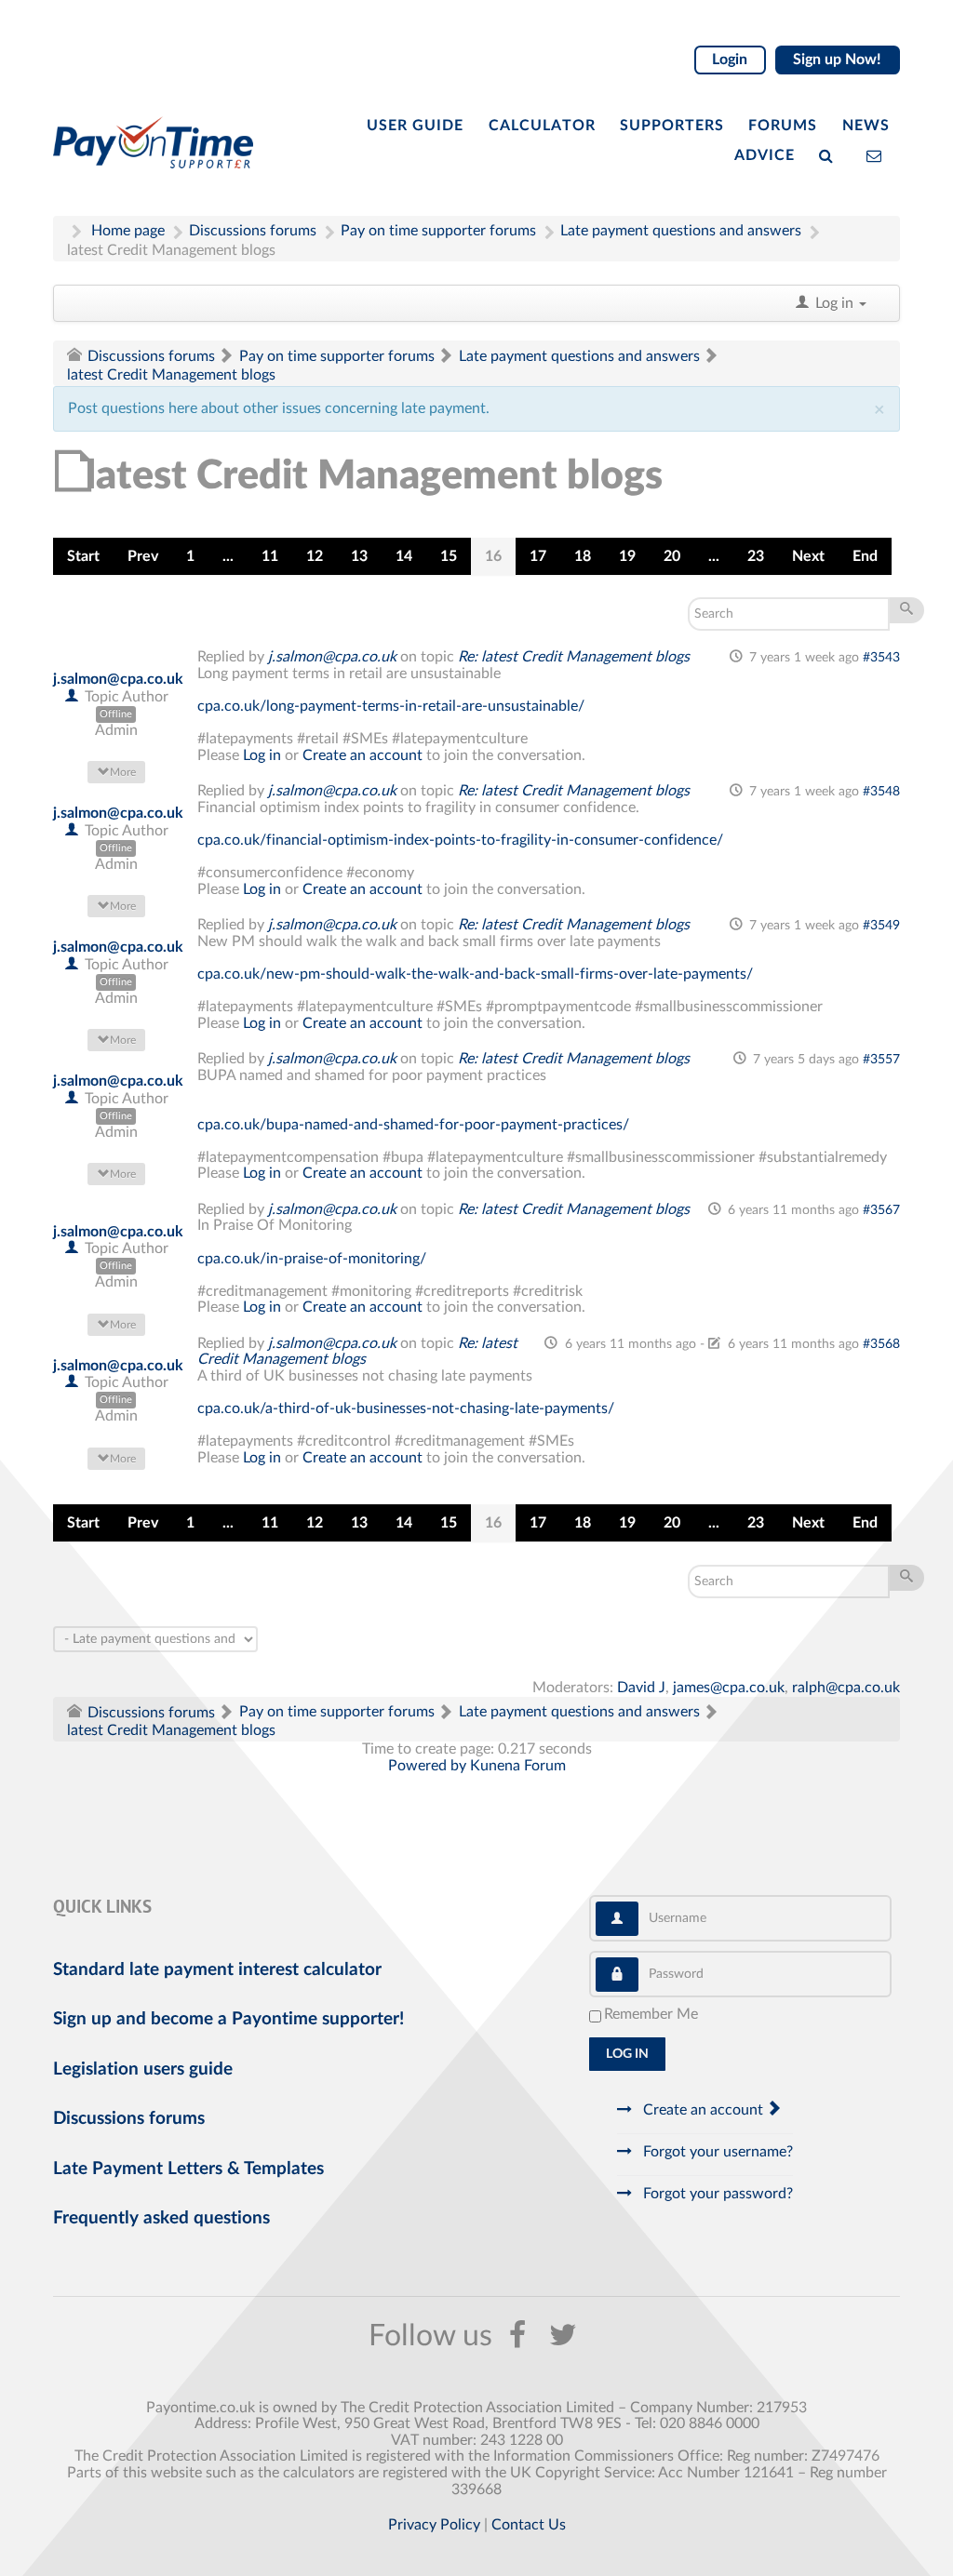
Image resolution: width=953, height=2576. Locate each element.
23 (756, 556)
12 (315, 556)
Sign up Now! (837, 60)
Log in (262, 755)
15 (449, 556)
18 (583, 556)
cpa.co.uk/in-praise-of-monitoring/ (312, 1259)
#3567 (881, 1210)
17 (538, 556)
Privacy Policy (434, 2525)
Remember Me (651, 2014)
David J (641, 1688)
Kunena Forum (518, 1766)
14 (404, 556)
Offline (116, 714)
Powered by (427, 1766)
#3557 (881, 1060)
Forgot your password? (716, 2194)
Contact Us (529, 2525)
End (865, 556)
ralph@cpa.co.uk (846, 1688)
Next (808, 556)
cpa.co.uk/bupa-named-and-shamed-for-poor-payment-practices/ (413, 1125)
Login (730, 60)
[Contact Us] (878, 154)
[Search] (830, 154)
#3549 (881, 926)
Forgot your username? (716, 2152)
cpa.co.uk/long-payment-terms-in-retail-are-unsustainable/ (391, 706)
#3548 (881, 792)
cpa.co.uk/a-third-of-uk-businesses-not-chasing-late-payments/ (406, 1408)
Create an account (362, 755)
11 (270, 556)
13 (359, 556)
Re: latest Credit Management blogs (574, 657)
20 (672, 556)
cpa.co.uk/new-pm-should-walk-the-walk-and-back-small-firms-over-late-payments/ (475, 974)
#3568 (881, 1344)
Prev (143, 556)
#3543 (881, 658)
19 (627, 556)
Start (83, 556)
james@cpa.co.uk (729, 1688)
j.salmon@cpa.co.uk (118, 679)
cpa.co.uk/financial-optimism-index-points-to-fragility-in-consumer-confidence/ (460, 840)
